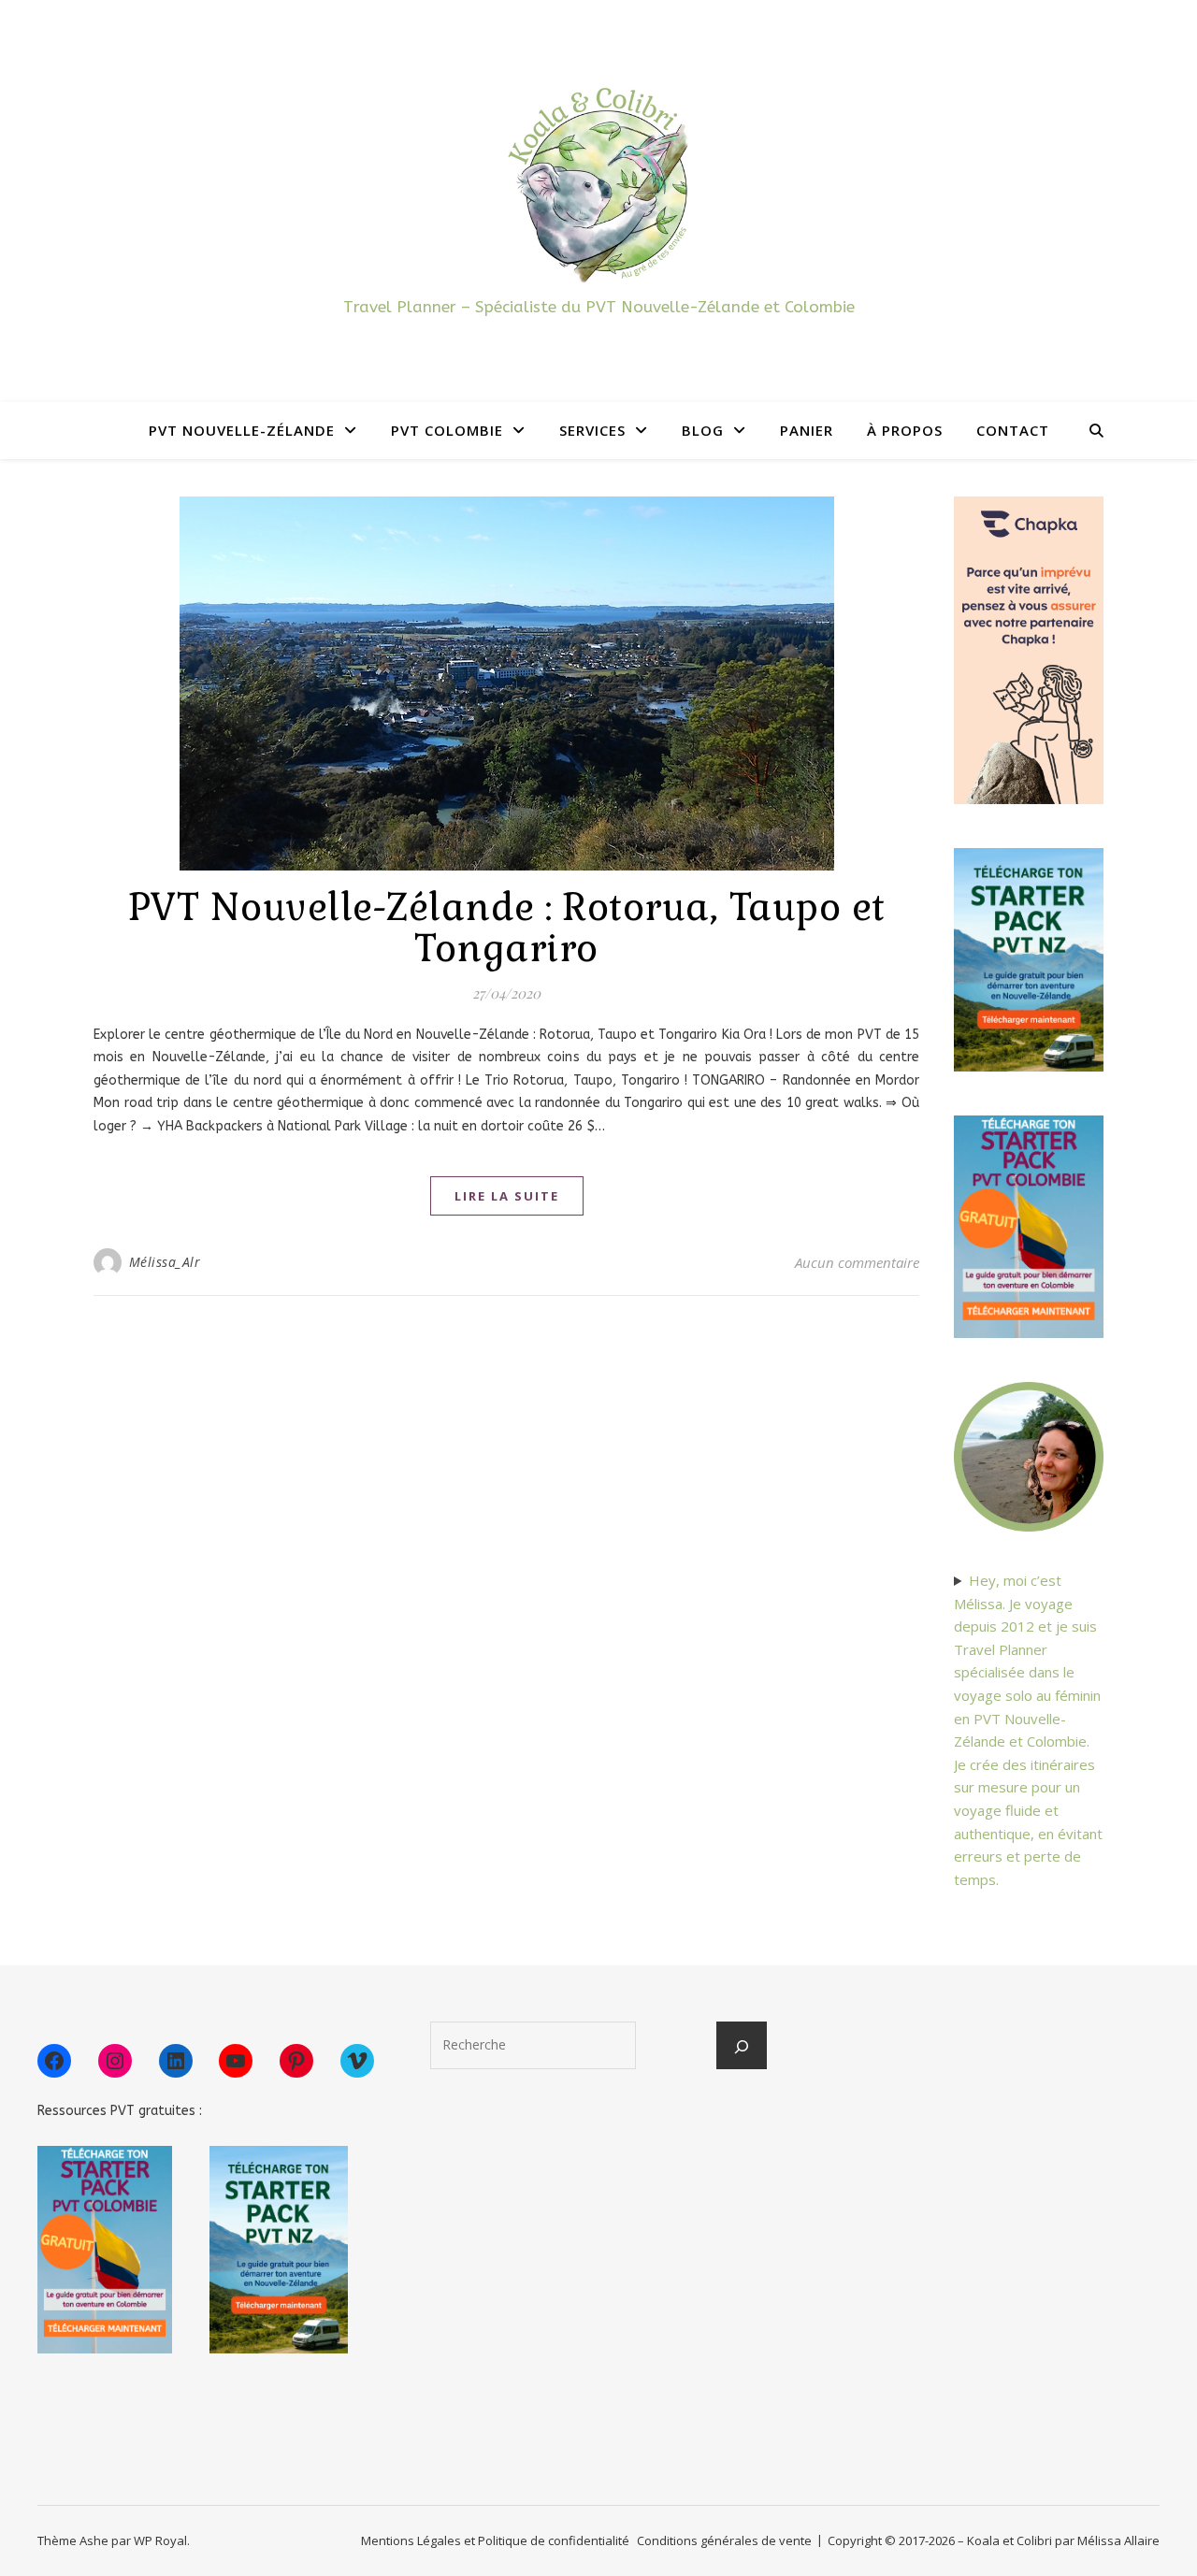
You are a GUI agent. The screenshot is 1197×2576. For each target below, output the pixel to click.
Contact (1013, 430)
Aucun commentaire (857, 1262)
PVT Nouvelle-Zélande (242, 430)
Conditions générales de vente (724, 2540)
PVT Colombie (447, 430)
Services (592, 430)
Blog (703, 430)
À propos (905, 430)
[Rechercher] (742, 2047)
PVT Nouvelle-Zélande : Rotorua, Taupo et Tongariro (507, 928)
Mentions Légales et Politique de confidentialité (495, 2540)
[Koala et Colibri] (598, 184)
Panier (807, 430)
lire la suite (507, 1196)
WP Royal (160, 2540)
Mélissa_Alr (165, 1262)
